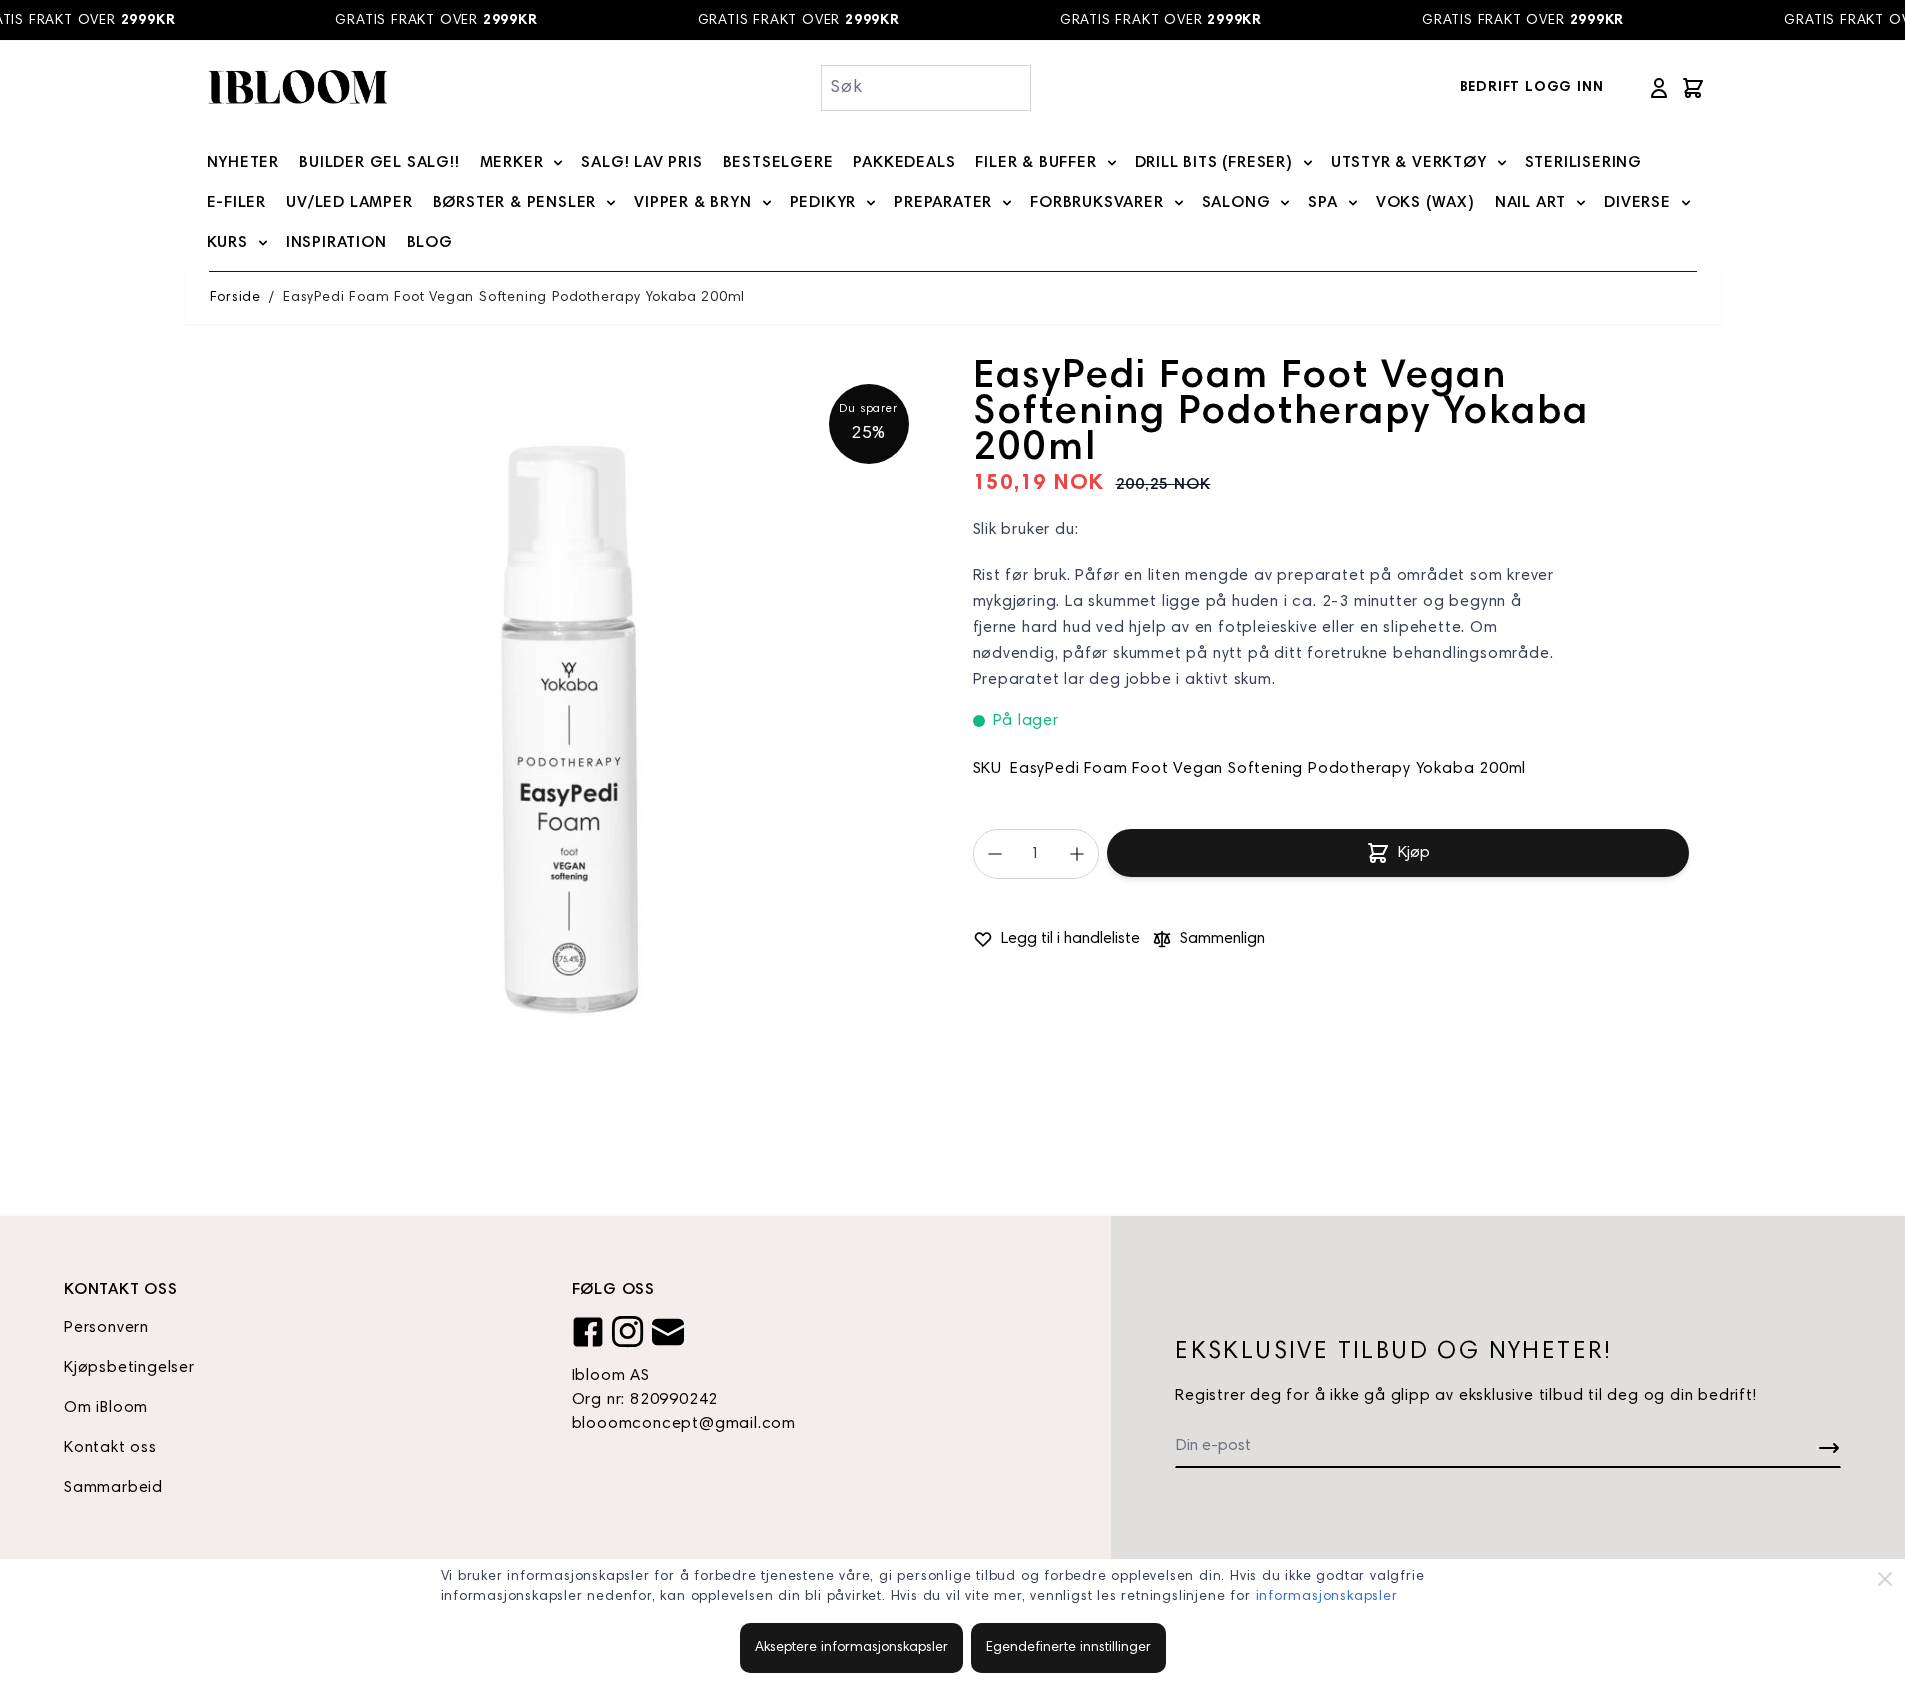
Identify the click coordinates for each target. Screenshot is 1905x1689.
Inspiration (336, 243)
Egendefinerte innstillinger (1068, 1648)
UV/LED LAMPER (349, 203)
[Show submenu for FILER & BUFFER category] (1112, 163)
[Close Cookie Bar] (1885, 1579)
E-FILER (237, 203)
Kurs (227, 243)
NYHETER (243, 163)
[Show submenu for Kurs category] (263, 243)
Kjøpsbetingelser (129, 1368)
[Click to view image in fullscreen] (571, 722)
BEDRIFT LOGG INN (1532, 88)
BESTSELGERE (778, 163)
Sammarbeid (113, 1488)
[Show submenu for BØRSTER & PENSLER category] (611, 203)
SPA (1322, 203)
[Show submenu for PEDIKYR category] (871, 203)
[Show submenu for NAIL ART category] (1581, 203)
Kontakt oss (110, 1448)
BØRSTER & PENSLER (515, 203)
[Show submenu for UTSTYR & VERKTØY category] (1502, 163)
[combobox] (926, 88)
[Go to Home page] (297, 87)
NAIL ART (1530, 203)
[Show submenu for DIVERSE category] (1686, 203)
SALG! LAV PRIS (641, 163)
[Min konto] (1659, 88)
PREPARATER (943, 203)
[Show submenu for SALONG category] (1285, 203)
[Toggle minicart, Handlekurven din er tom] (1693, 88)
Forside (236, 298)
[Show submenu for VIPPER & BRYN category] (767, 203)
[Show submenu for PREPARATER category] (1007, 203)
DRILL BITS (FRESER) (1214, 163)
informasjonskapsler (1327, 1597)
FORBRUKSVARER (1096, 203)
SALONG (1236, 203)
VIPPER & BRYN (692, 203)
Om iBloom (106, 1408)
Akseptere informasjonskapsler (851, 1648)
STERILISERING (1583, 163)
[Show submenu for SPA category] (1353, 203)
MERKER (512, 163)
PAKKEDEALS (904, 163)
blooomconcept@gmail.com (684, 1424)
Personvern (106, 1328)
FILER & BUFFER (1035, 163)
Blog (430, 243)
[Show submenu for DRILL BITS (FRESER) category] (1308, 163)
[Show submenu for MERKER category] (558, 163)
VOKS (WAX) (1425, 203)
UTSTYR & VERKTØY (1409, 163)
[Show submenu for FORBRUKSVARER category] (1179, 203)
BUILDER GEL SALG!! (379, 163)
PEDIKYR (823, 203)
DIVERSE (1637, 203)
